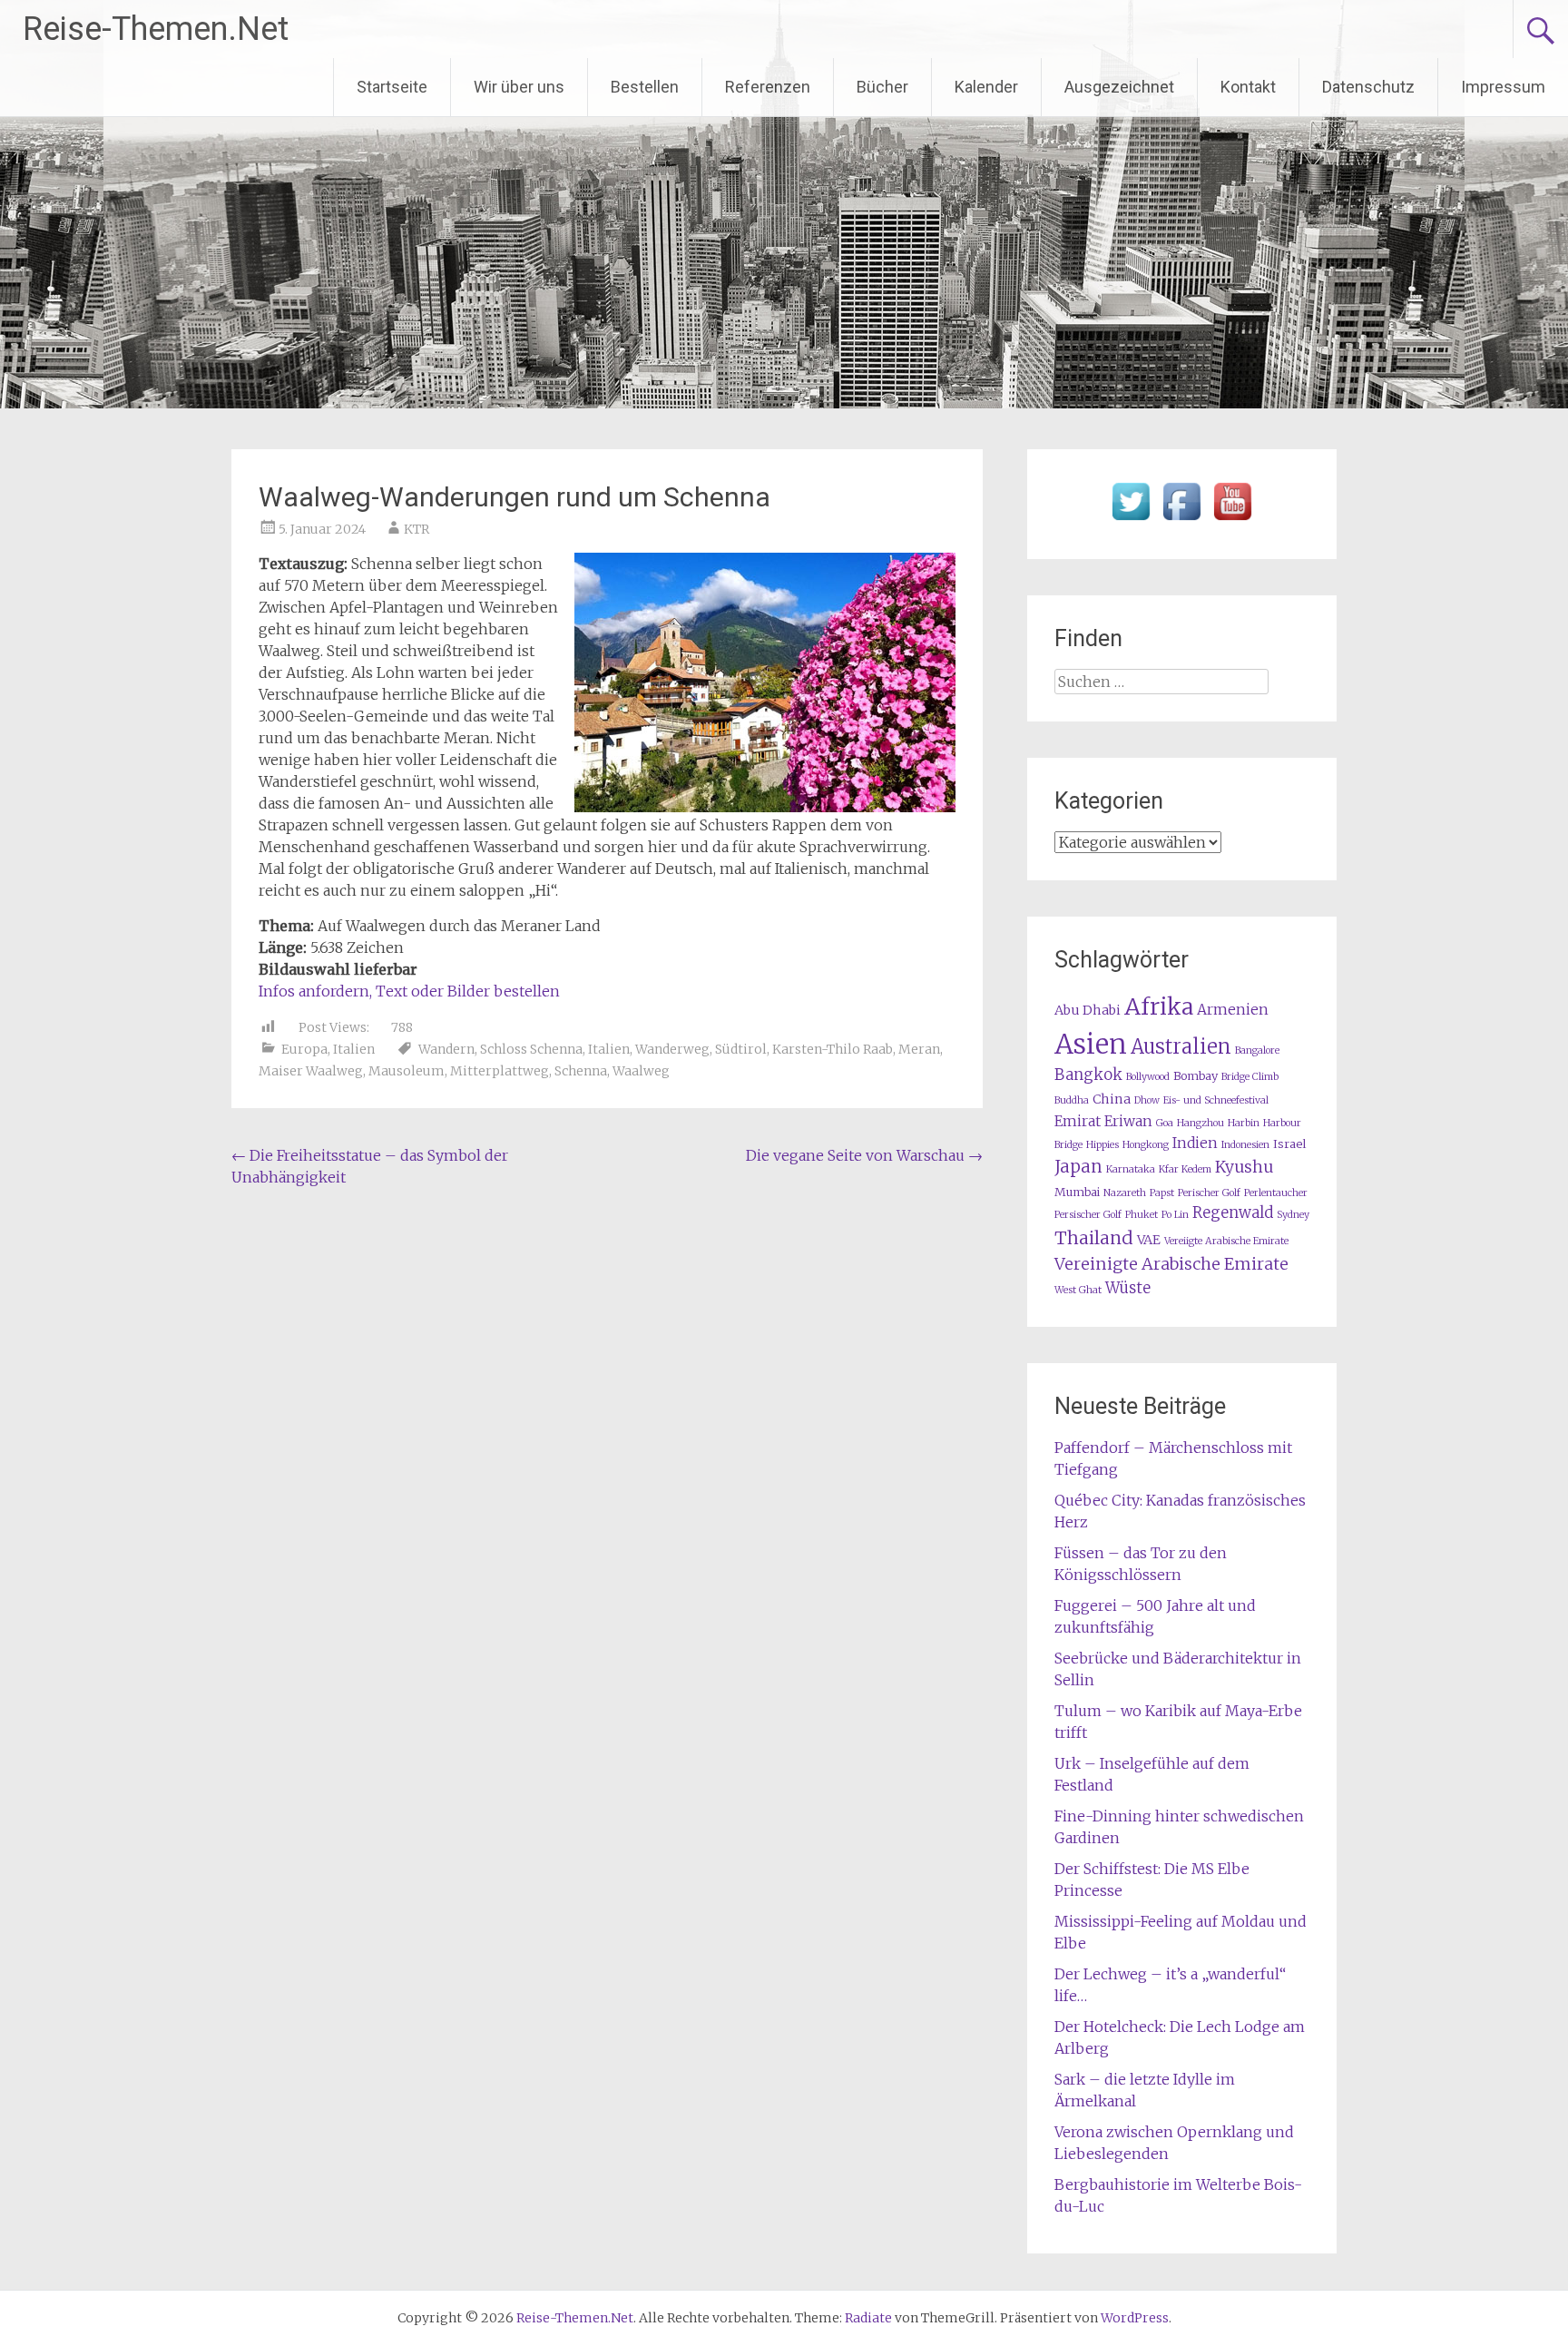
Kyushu (1244, 1167)
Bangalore (1257, 1050)
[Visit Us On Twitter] (1131, 521)
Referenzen (768, 87)
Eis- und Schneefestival (1216, 1100)
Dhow (1147, 1100)
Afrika (1159, 1006)
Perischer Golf (1209, 1193)
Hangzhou (1200, 1123)
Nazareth (1125, 1193)
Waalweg (641, 1071)
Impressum (1503, 87)
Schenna (581, 1071)
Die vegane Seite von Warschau (864, 1155)
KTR (416, 529)
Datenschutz (1368, 87)
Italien (354, 1049)
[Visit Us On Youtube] (1232, 521)
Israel (1289, 1144)
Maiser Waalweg (311, 1071)
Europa (304, 1049)
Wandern (446, 1049)
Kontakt (1248, 87)
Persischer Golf (1088, 1215)
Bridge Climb (1250, 1077)
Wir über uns (519, 87)
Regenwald (1233, 1213)
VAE (1149, 1240)
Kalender (986, 87)
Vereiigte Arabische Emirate (1226, 1241)
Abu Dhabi (1088, 1010)
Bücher (882, 87)
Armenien (1233, 1010)
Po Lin (1175, 1215)
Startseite (392, 87)
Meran (919, 1049)
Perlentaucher (1276, 1193)
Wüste (1128, 1288)
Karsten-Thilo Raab (833, 1049)
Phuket (1142, 1215)
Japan (1078, 1167)
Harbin (1244, 1123)
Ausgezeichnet (1119, 87)
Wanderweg (672, 1049)
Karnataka (1131, 1169)
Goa (1165, 1123)
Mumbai (1077, 1192)
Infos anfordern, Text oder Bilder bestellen (409, 991)
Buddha (1072, 1100)
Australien (1181, 1047)
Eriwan (1128, 1121)
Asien (1091, 1044)
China (1112, 1099)
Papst (1162, 1193)
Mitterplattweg (500, 1071)
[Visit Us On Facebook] (1181, 521)
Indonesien (1245, 1145)
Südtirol (741, 1049)
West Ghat (1078, 1290)
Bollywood (1148, 1077)
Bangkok (1088, 1075)
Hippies (1102, 1145)
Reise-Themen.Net (156, 29)
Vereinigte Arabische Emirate (1171, 1264)
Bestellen (645, 87)
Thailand (1094, 1238)
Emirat (1078, 1121)
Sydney (1293, 1215)
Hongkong (1146, 1145)
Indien (1195, 1143)
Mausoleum (407, 1071)
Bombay (1196, 1076)
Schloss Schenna (531, 1049)
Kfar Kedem (1185, 1169)
